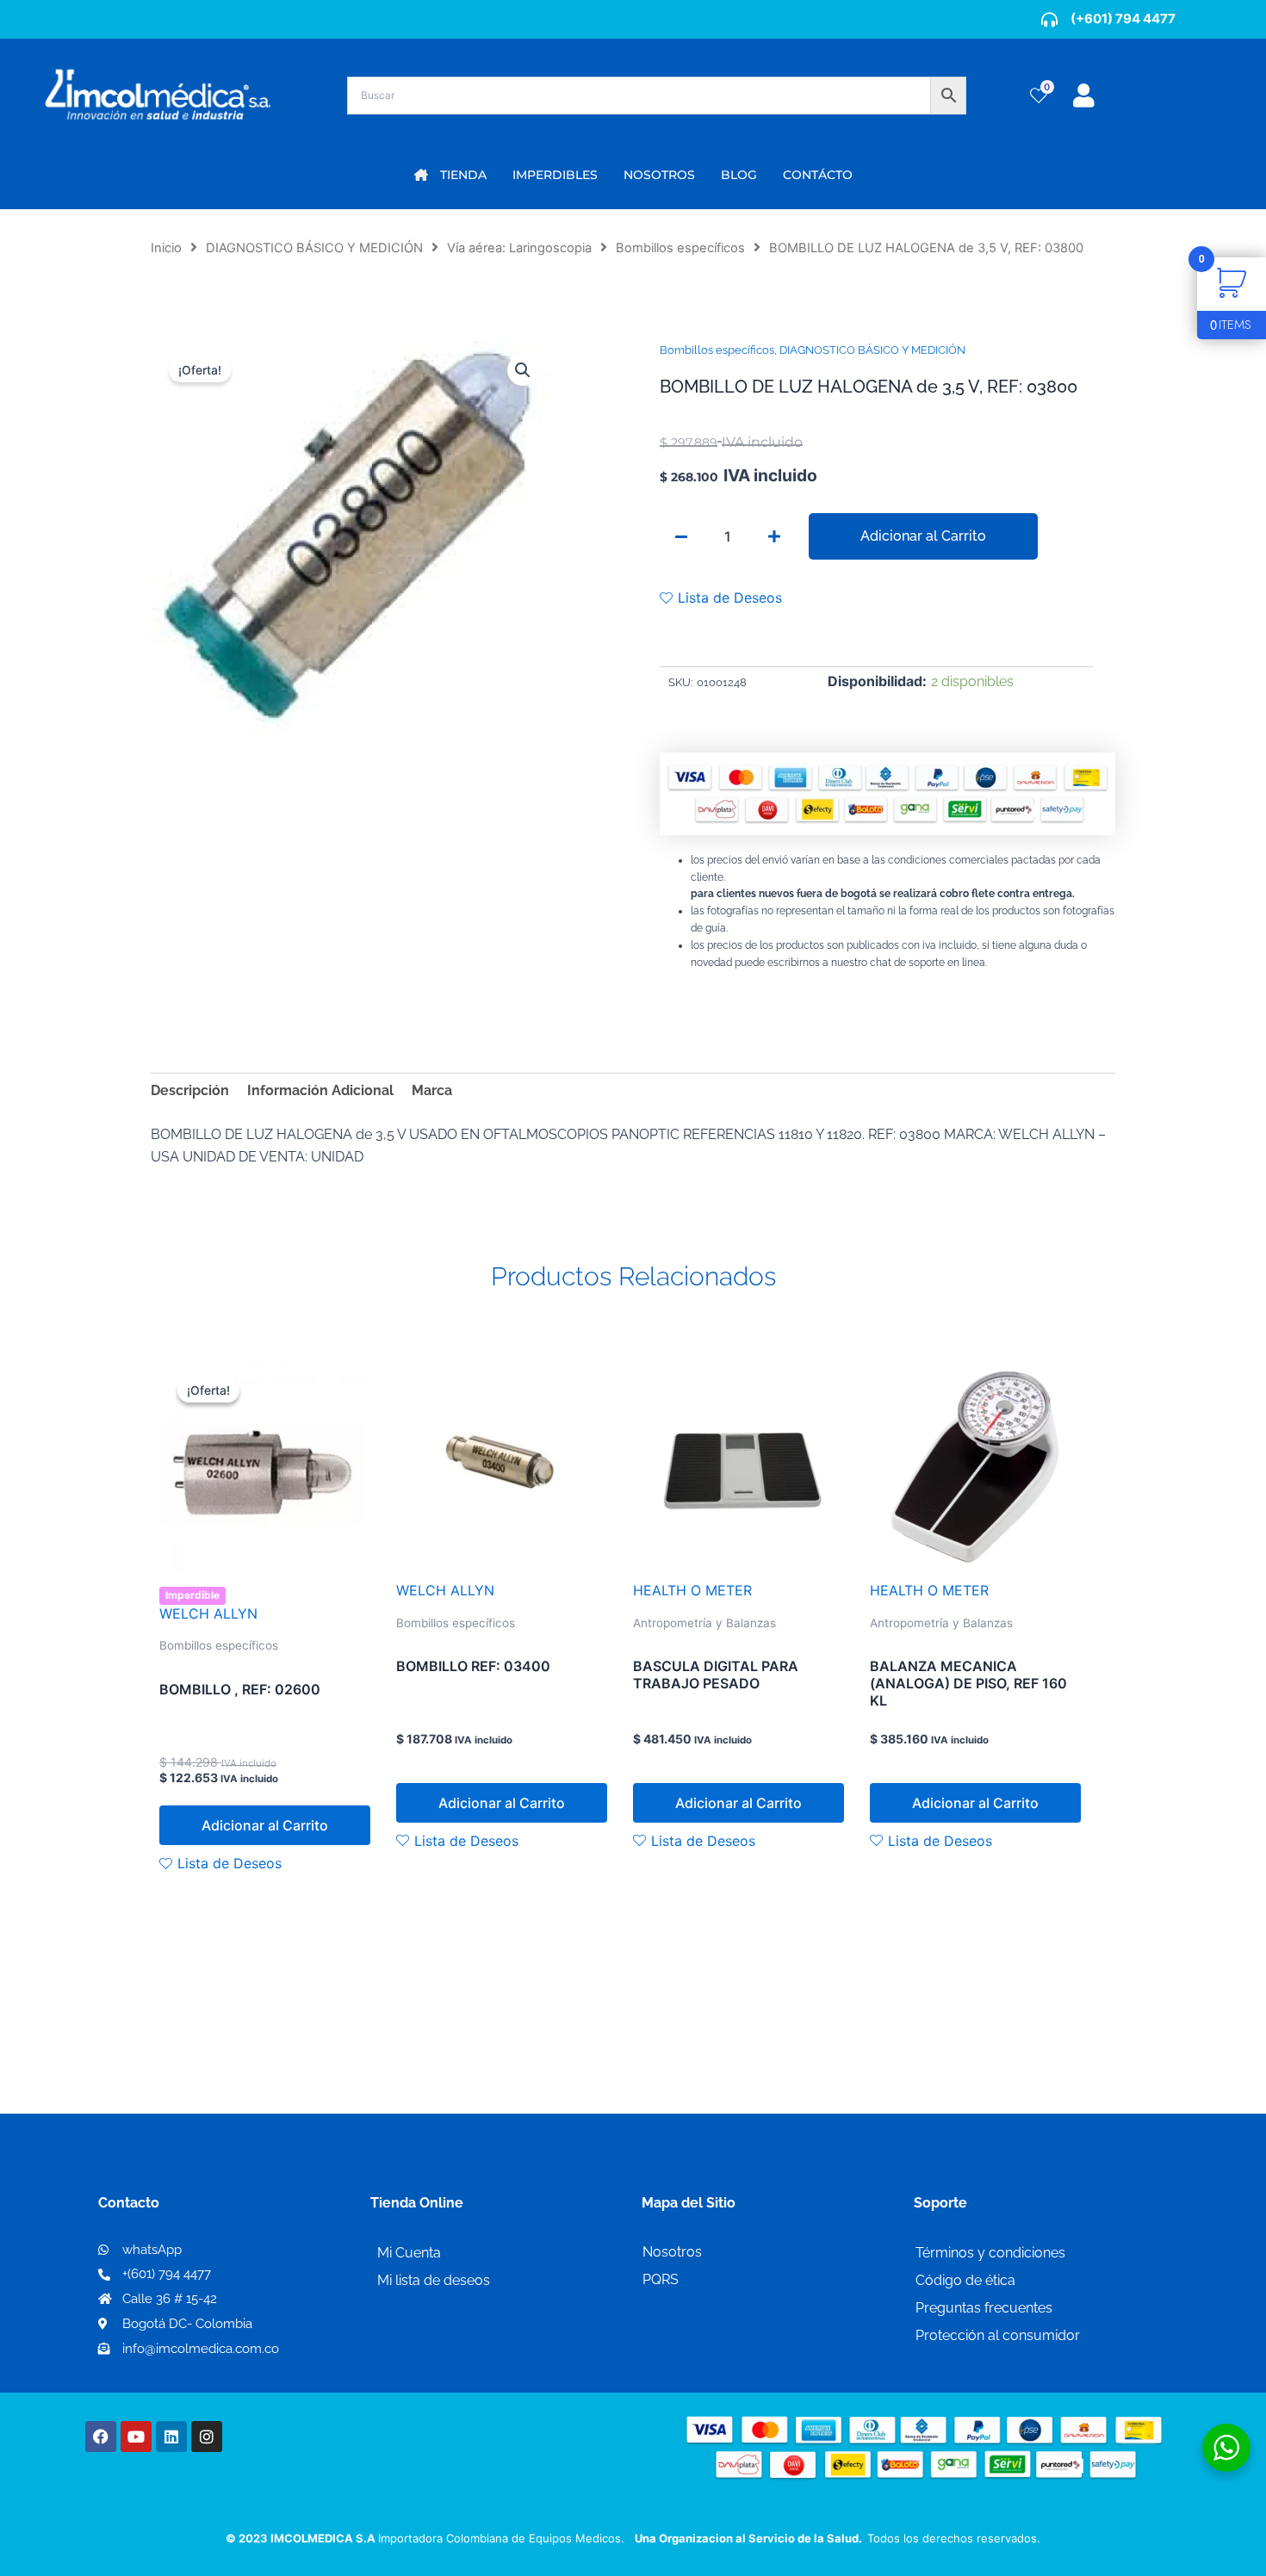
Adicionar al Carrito (923, 536)
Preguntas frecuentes (984, 2308)
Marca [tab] (432, 1090)
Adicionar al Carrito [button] (265, 1825)
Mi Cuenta (409, 2253)
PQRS (661, 2279)
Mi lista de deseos (434, 2280)
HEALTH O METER (692, 1590)
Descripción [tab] (190, 1090)
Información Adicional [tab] (320, 1090)
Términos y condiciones (990, 2253)
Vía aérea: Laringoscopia (519, 248)
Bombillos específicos (680, 248)
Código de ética (965, 2280)
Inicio (166, 248)
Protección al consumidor (998, 2335)
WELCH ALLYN (208, 1613)
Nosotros (672, 2252)
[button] (523, 370)
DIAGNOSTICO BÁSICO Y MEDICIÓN (314, 248)
